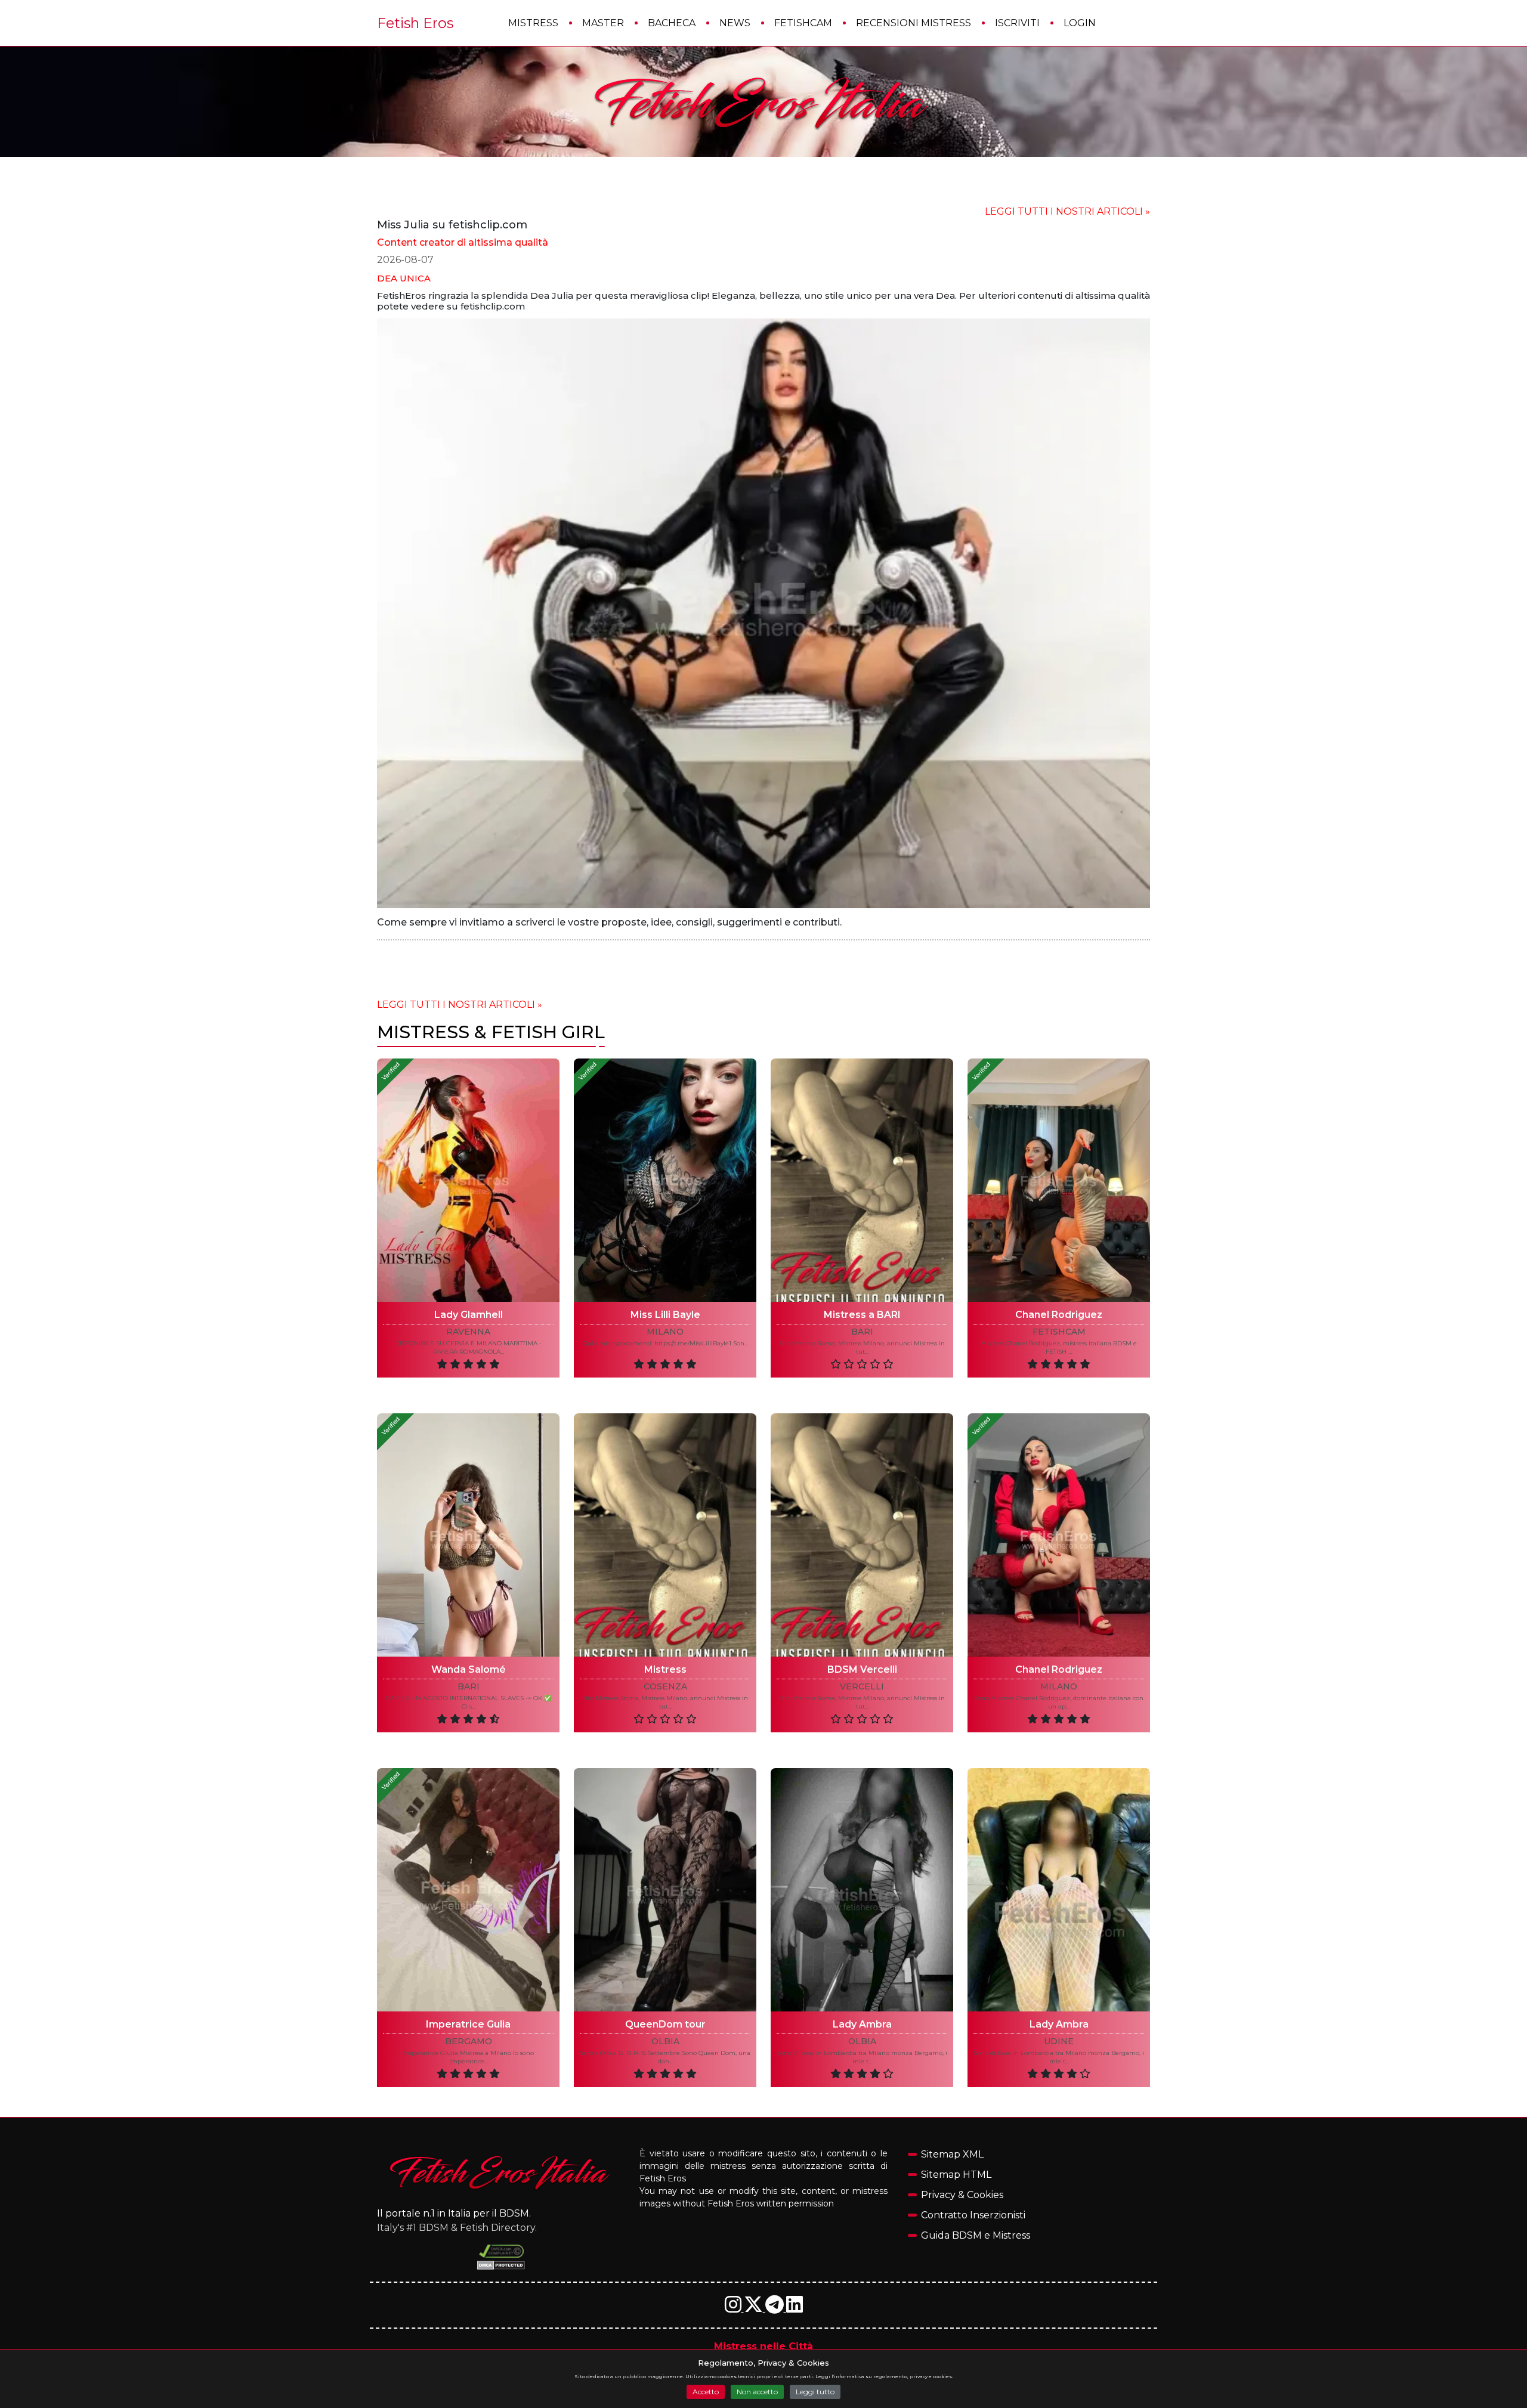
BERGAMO (469, 2042)
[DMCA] (501, 2251)
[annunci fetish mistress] (501, 2172)
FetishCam (803, 23)
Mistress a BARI (862, 1315)
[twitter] (755, 2308)
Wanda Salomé (469, 1669)
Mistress (533, 23)
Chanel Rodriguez (1059, 1315)
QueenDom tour (665, 2024)
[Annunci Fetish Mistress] (763, 102)
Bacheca (672, 23)
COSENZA (665, 1687)
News (735, 23)
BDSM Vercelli (862, 1669)
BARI (862, 1332)
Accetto (706, 2392)
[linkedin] (795, 2308)
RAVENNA (468, 1332)
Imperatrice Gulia (468, 2024)
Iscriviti (1017, 23)
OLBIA (665, 2042)
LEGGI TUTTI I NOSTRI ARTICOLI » (1067, 211)
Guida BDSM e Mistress (976, 2235)
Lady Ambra (862, 2024)
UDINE (1059, 2042)
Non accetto (757, 2392)
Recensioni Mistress (914, 23)
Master (603, 23)
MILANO (665, 1332)
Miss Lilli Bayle (665, 1315)
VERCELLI (862, 1687)
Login (1080, 23)
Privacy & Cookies (962, 2195)
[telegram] (776, 2308)
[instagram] (734, 2308)
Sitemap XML (952, 2154)
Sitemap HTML (956, 2175)
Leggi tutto (815, 2392)
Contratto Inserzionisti (973, 2215)
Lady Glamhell (469, 1315)
